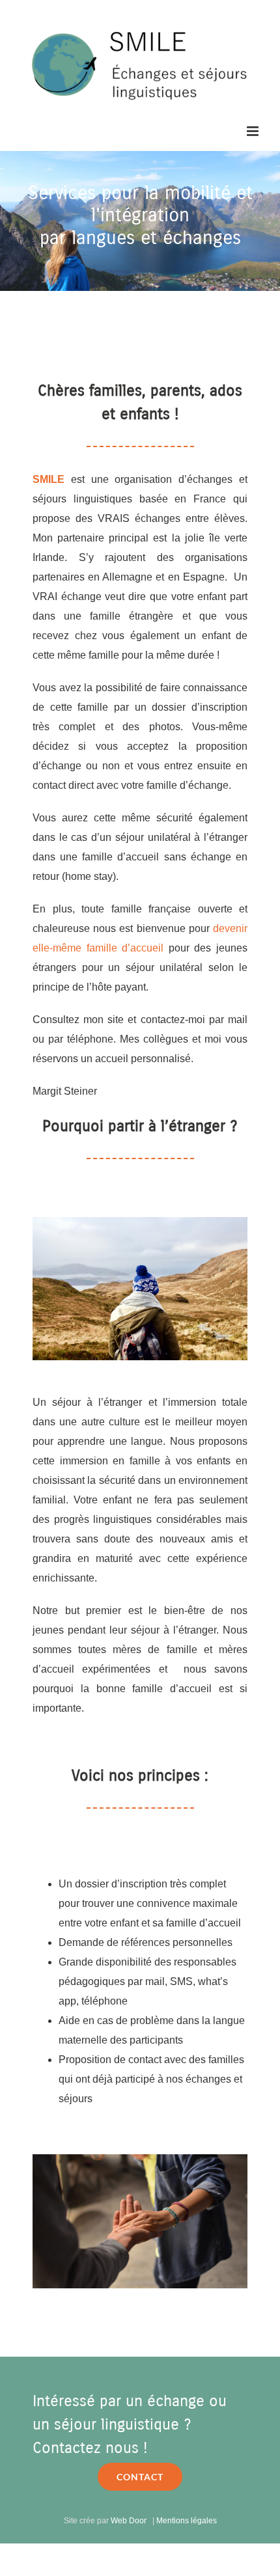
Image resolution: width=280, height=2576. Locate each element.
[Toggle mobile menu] (254, 131)
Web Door (129, 2521)
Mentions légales (187, 2521)
